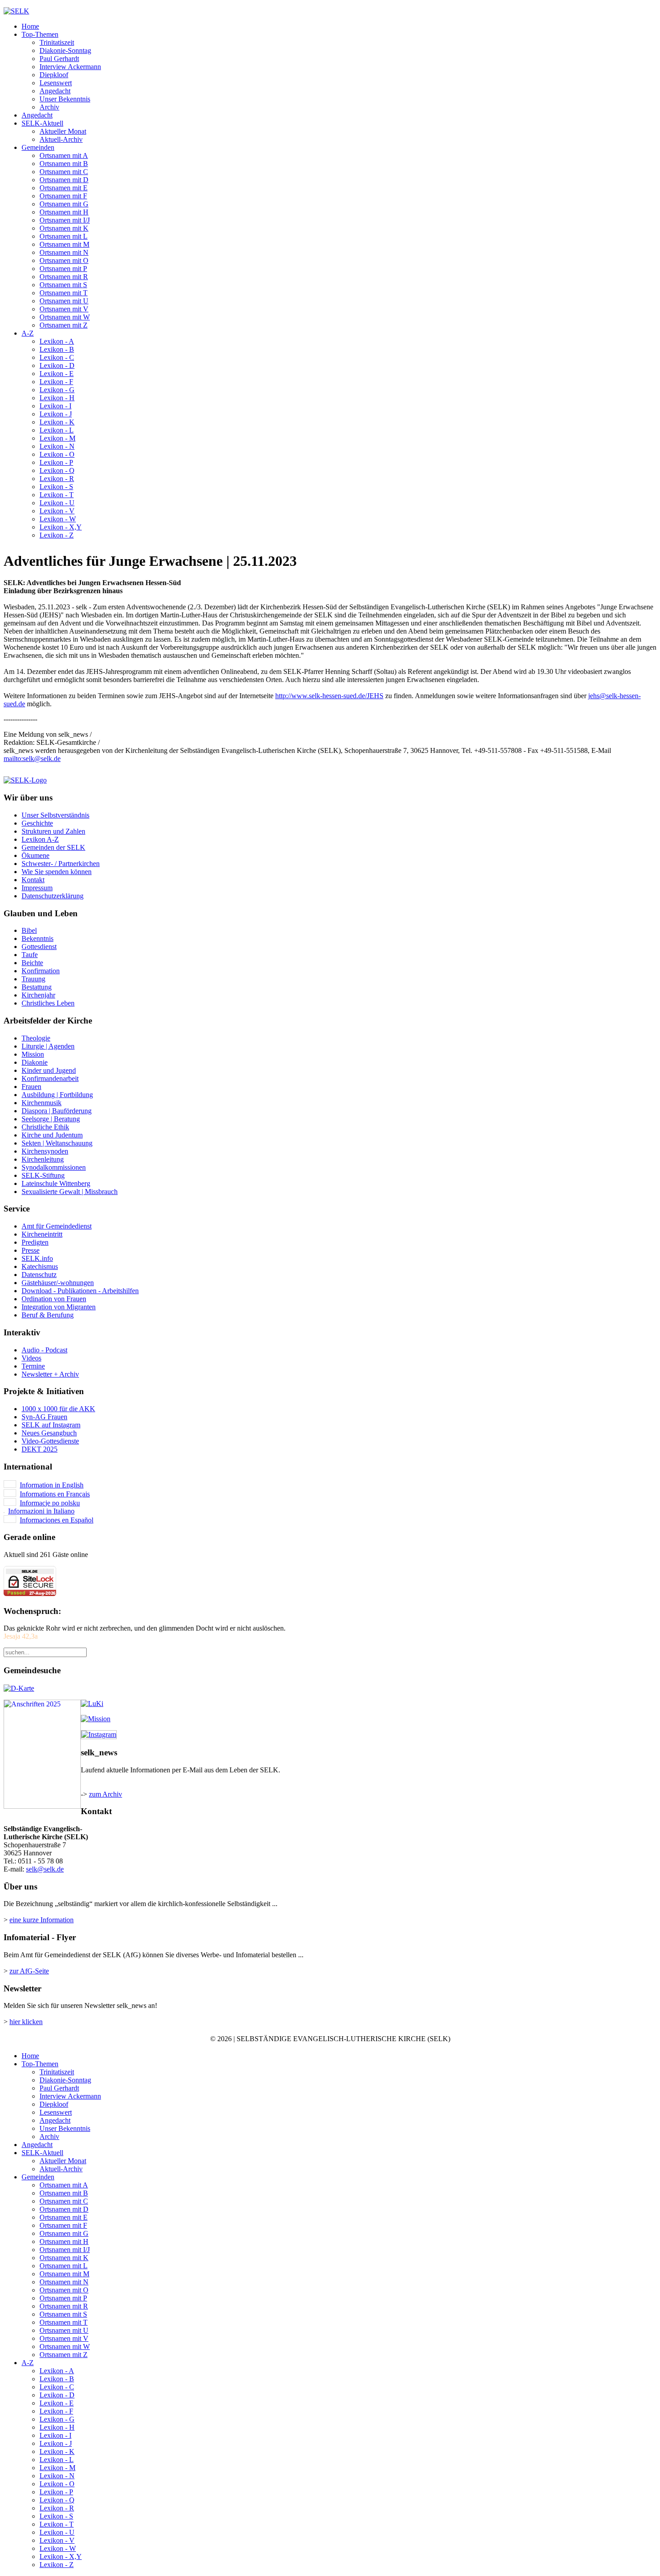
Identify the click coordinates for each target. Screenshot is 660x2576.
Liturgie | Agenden (48, 1046)
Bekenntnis (37, 938)
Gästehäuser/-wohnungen (58, 1283)
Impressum (37, 888)
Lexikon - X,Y (61, 527)
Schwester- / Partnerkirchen (61, 864)
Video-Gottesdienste (50, 1441)
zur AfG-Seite (29, 1971)
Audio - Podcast (44, 1350)
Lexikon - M (57, 438)
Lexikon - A (57, 341)
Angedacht (55, 91)
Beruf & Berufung (48, 1315)
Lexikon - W (58, 519)
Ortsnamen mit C (64, 172)
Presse (31, 1250)
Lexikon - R (57, 479)
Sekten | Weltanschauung (57, 1143)
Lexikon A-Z (40, 839)
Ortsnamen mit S (63, 285)
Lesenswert (56, 83)
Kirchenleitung (43, 1159)
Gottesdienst (39, 947)
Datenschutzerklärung (53, 896)
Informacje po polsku (50, 1503)
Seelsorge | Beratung (51, 1119)
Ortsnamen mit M (64, 244)
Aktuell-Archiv (61, 139)
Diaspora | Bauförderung (57, 1111)
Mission (33, 1054)
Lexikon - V (57, 511)
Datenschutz (39, 1275)
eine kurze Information (42, 1920)
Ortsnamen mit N (64, 252)
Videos (31, 1358)
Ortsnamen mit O (64, 260)
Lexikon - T (57, 495)
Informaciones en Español (57, 1520)
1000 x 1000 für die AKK (58, 1409)
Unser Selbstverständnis (55, 815)
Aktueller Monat (63, 131)
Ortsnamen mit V (64, 309)
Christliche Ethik (45, 1127)
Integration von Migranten (59, 1307)
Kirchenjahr (38, 995)
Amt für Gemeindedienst (57, 1226)
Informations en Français (55, 1494)
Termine (33, 1366)
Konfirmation (41, 971)
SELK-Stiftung (43, 1175)
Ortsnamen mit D (64, 180)
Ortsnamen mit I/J (65, 220)
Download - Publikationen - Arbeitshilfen (80, 1291)
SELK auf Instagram (51, 1425)
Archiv (49, 107)
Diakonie (35, 1062)
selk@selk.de (42, 759)
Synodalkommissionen (54, 1167)
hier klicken (26, 2022)
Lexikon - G (57, 390)
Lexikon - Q (57, 470)
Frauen (31, 1087)
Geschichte (37, 823)
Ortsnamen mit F (63, 196)
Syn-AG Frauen (44, 1417)
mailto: (13, 759)
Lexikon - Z (57, 535)
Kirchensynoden (45, 1151)
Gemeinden (38, 147)
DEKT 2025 (40, 1449)
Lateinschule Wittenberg (56, 1183)
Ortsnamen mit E (64, 188)
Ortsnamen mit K (64, 228)
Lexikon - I (55, 406)
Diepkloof (54, 75)
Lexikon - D (57, 365)
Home (30, 26)
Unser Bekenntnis (65, 99)
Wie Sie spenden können (57, 872)
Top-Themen (40, 34)
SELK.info (37, 1258)
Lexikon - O (57, 454)
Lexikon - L (57, 430)
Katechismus (40, 1266)
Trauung (33, 979)
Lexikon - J (56, 414)
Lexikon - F (56, 382)
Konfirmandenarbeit (50, 1078)
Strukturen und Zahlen (53, 831)
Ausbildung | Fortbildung (57, 1095)
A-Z (28, 333)
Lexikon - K (57, 422)
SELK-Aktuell (42, 123)
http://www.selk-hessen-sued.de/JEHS (329, 696)
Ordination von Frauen (54, 1299)
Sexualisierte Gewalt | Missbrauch (70, 1192)
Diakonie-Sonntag (65, 50)
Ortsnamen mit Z (64, 325)
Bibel (29, 930)
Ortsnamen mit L (64, 236)
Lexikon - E (57, 374)
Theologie (36, 1038)
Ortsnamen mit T (64, 293)
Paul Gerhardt (59, 59)
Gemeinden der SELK (53, 847)
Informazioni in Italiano (41, 1511)
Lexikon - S (56, 487)
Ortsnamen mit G (64, 204)
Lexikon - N (57, 446)
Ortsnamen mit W (65, 317)
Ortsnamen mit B (64, 164)
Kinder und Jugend (49, 1070)
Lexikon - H (57, 398)
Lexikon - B (57, 349)
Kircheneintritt (42, 1234)
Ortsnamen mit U (64, 301)
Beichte (32, 963)
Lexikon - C (57, 357)
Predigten (35, 1242)
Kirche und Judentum (52, 1135)
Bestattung (37, 987)
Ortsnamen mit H (64, 212)
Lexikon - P (56, 462)
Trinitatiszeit (57, 42)
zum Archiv (106, 1794)
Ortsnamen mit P (63, 269)
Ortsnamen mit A (64, 155)
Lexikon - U (57, 503)
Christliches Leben (48, 1003)
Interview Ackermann (70, 67)
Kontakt (33, 880)
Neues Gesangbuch (49, 1433)
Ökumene (35, 855)
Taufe (30, 955)
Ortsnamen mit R (64, 277)
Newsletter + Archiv (50, 1374)
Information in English (52, 1485)
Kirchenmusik (42, 1103)
